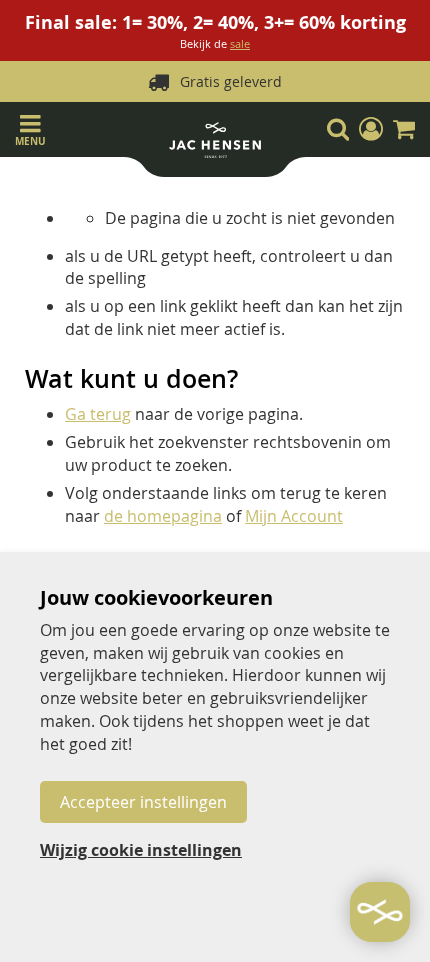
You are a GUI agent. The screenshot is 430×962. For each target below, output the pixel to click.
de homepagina (163, 516)
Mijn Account (294, 516)
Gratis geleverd (231, 81)
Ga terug (98, 414)
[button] (371, 129)
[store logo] (215, 144)
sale (240, 43)
